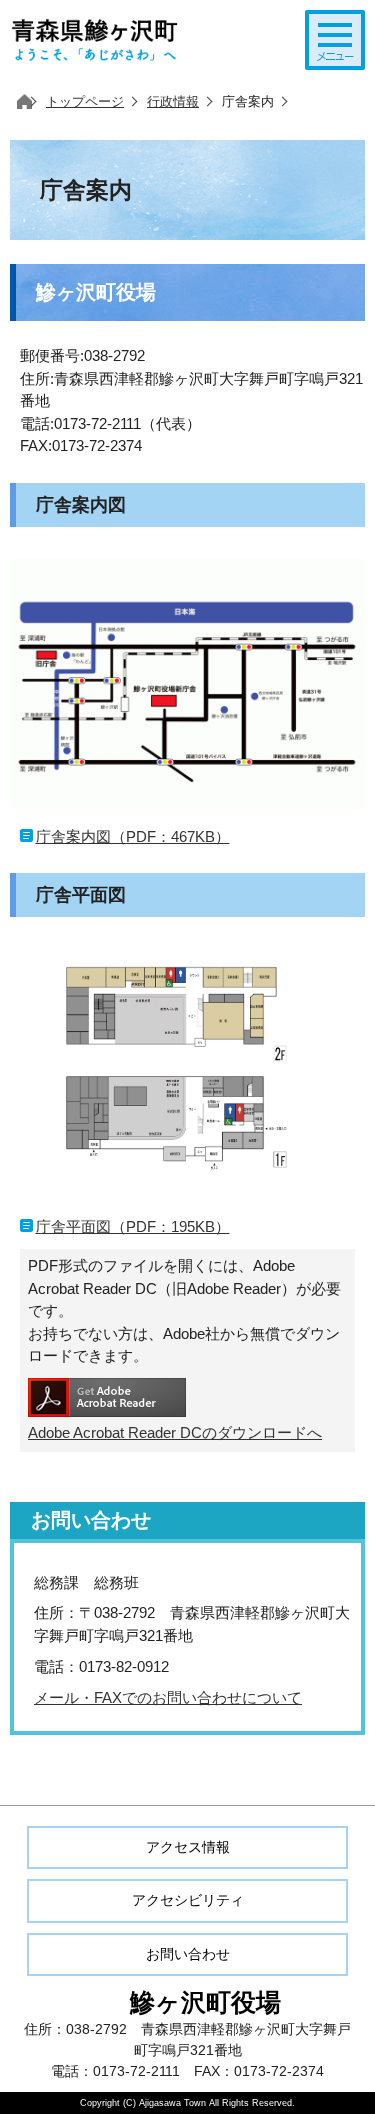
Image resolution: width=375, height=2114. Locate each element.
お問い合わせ (188, 1954)
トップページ (85, 101)
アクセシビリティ (188, 1900)
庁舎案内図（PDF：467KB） (133, 836)
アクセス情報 (188, 1847)
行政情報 (173, 101)
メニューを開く (335, 40)
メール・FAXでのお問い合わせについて (168, 1697)
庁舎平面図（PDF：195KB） (133, 1226)
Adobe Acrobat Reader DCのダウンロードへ (175, 1432)
